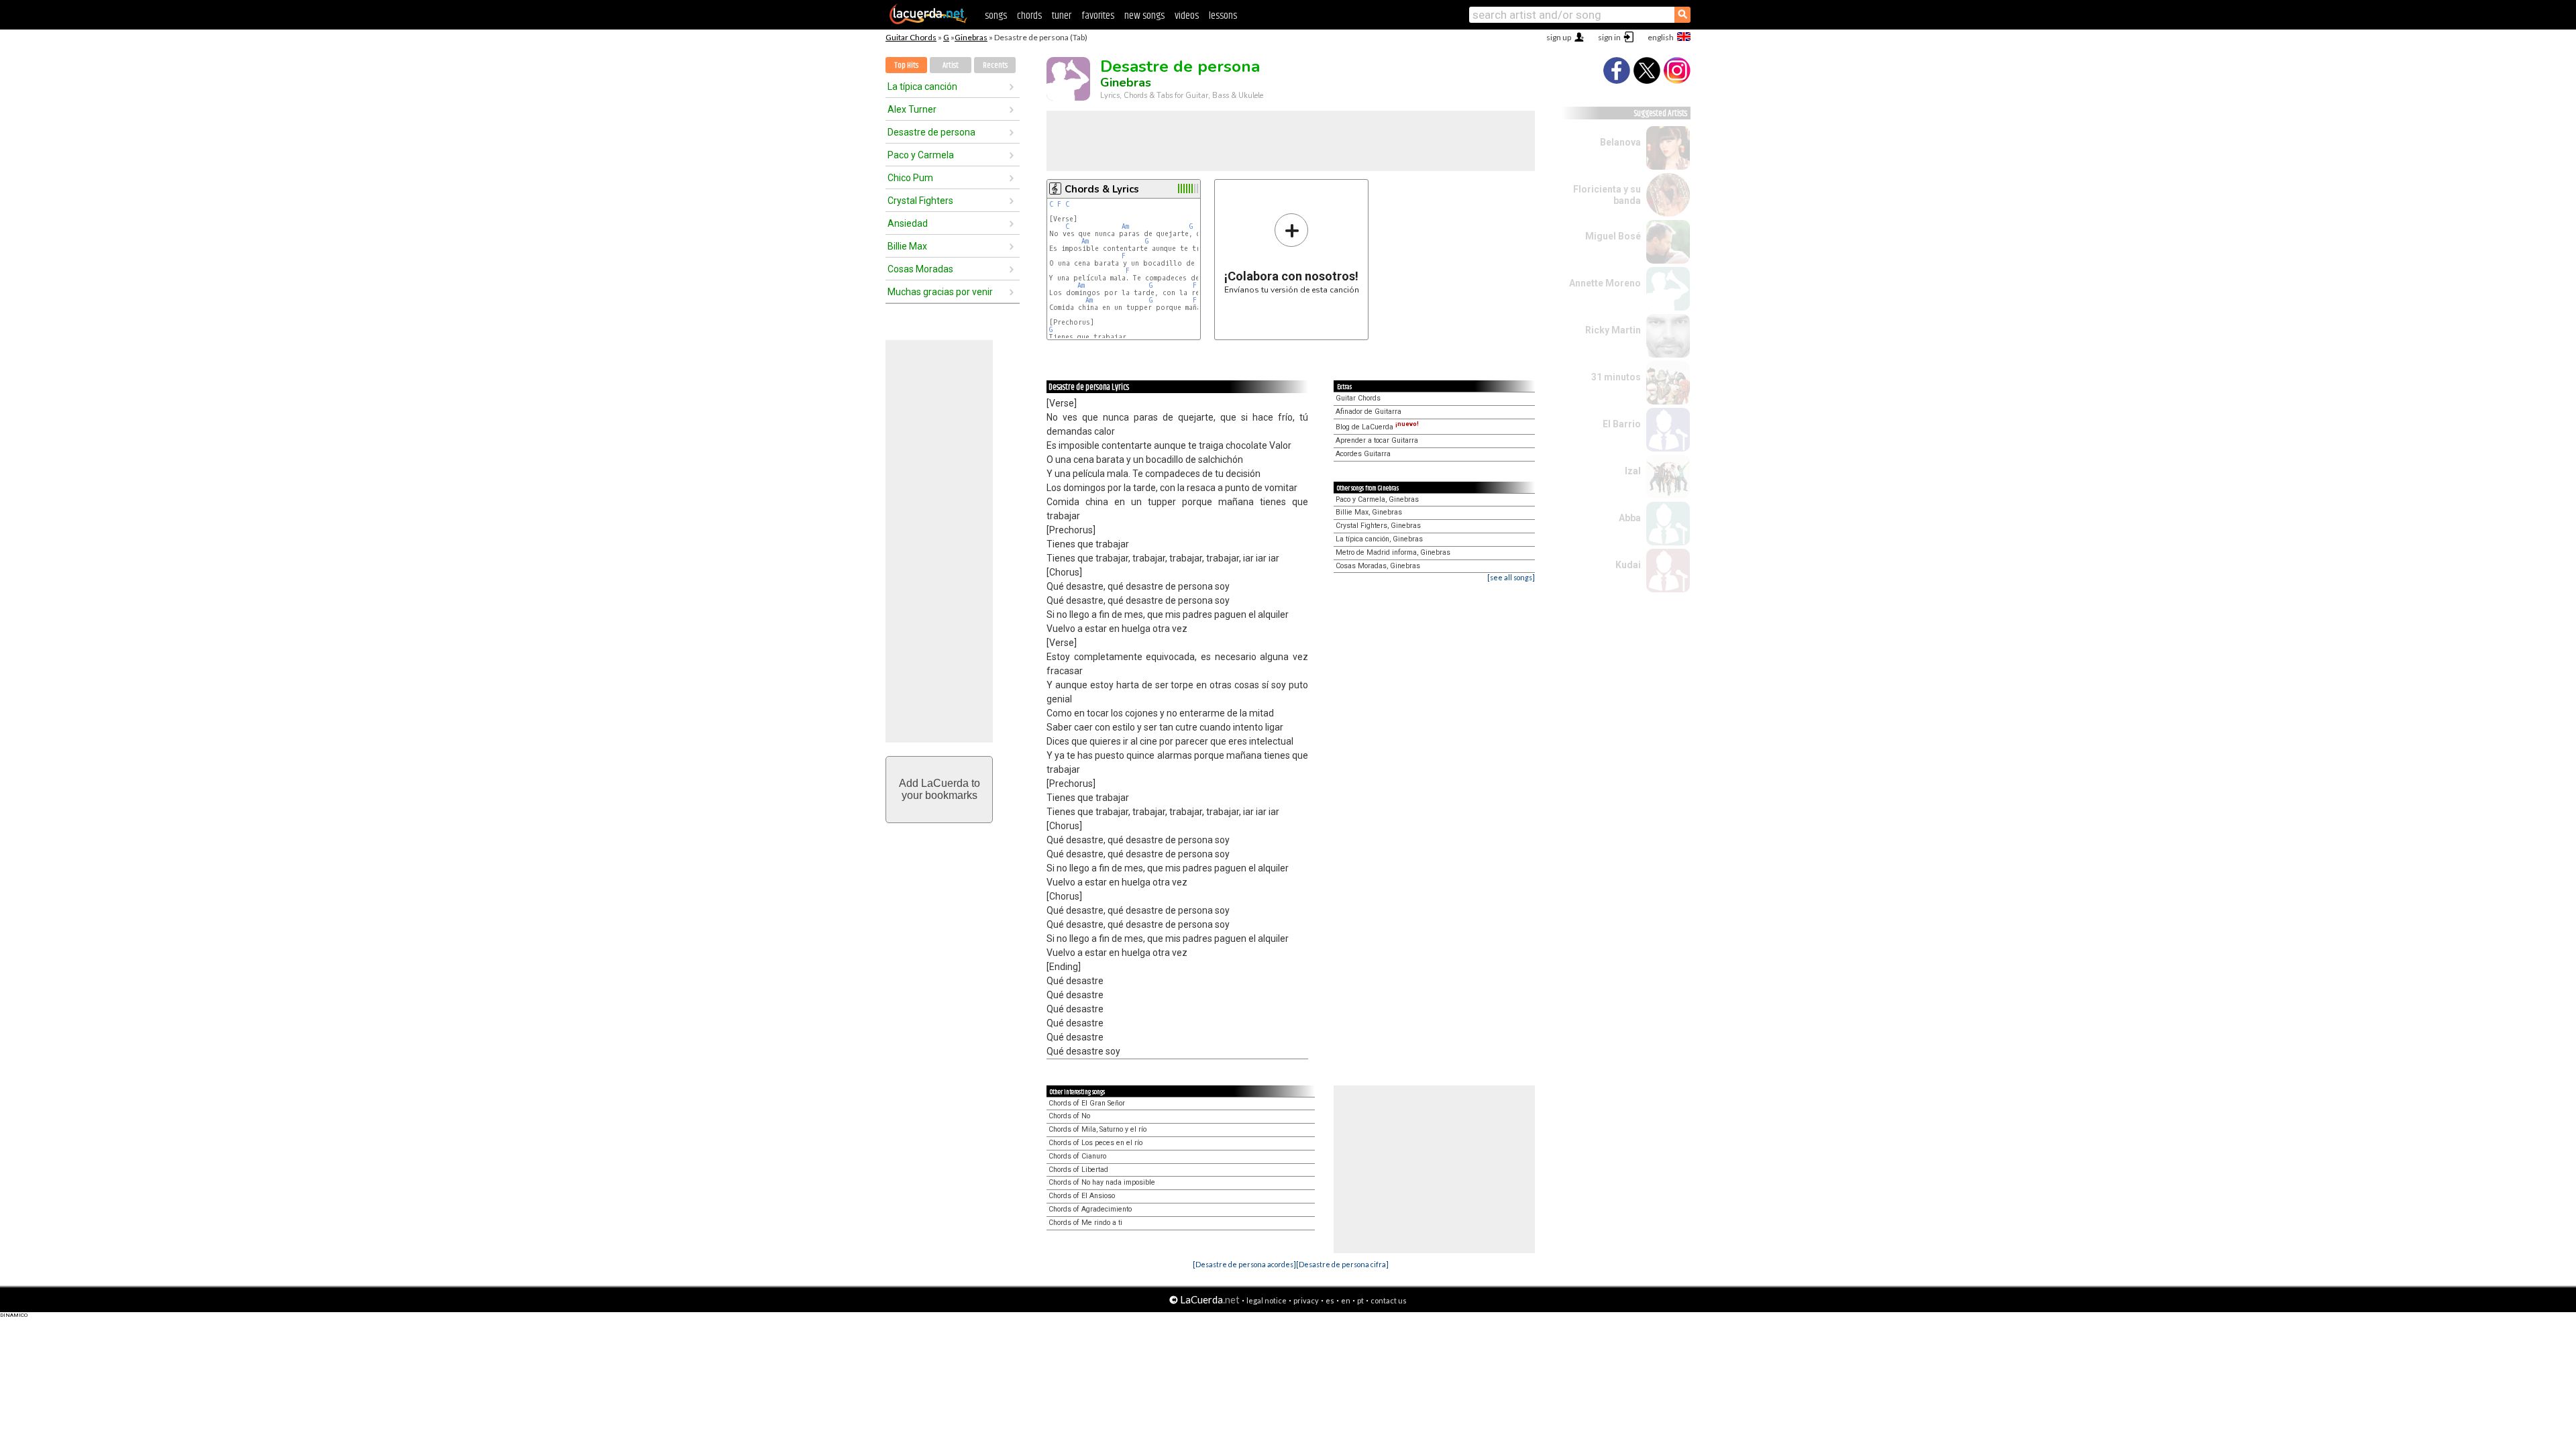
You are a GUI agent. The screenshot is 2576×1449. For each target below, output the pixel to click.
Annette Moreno (1605, 283)
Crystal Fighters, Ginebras (1378, 526)
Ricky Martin (1613, 330)
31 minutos (1616, 377)
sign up (1559, 37)
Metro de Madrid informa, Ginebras (1393, 552)
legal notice (1267, 1300)
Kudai (1628, 565)
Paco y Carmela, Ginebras (1377, 499)
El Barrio (1622, 424)
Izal (1633, 471)
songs (996, 16)
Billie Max (907, 246)
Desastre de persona (931, 132)
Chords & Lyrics (1102, 189)
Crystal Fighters (920, 201)
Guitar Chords (911, 37)
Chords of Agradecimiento (1090, 1209)
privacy (1306, 1300)
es (1330, 1300)
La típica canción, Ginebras (1379, 539)
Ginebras (971, 37)
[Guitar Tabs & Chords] (928, 21)
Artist (951, 65)
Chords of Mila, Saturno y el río (1097, 1129)
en (1346, 1300)
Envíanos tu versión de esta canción (1292, 253)
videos (1187, 16)
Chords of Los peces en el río (1095, 1143)
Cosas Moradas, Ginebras (1378, 566)
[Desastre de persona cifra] (1342, 1264)
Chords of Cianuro (1077, 1156)
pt (1360, 1300)
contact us (1389, 1300)
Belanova (1620, 142)
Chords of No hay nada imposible (1102, 1182)
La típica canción (922, 87)
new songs (1144, 16)
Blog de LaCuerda (1377, 427)
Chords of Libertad (1078, 1170)
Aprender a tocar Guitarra (1377, 440)
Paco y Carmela (921, 155)
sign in (1609, 37)
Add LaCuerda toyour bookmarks (940, 789)
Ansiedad (908, 223)
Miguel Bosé (1613, 236)
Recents (995, 65)
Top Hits (906, 65)
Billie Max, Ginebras (1369, 512)
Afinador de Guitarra (1368, 412)
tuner (1062, 16)
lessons (1223, 16)
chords (1029, 16)
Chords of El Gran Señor (1087, 1103)
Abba (1630, 518)
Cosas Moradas (920, 269)
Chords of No (1069, 1116)
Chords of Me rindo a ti (1085, 1223)
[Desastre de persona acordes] (1244, 1264)
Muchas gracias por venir (940, 292)
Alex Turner (912, 109)
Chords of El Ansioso (1082, 1196)
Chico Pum (910, 178)
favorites (1098, 16)
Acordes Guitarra (1363, 454)
